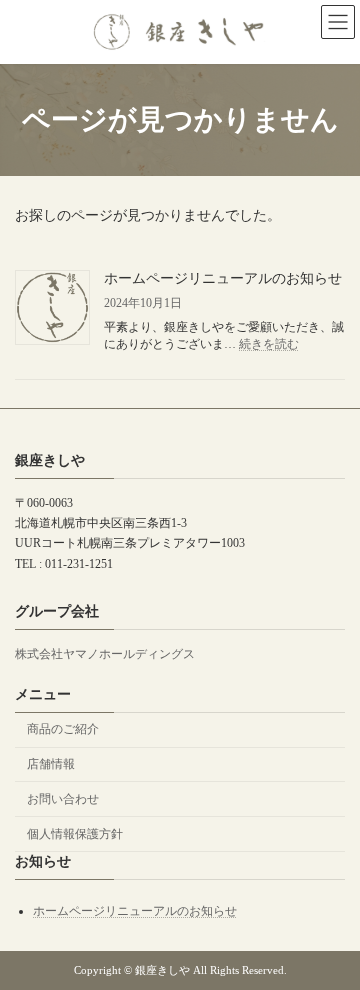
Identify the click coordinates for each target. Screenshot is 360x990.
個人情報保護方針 (75, 834)
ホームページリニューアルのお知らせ (223, 278)
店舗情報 (51, 764)
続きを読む (269, 344)
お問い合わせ (63, 799)
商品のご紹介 (63, 729)
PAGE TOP (331, 937)
